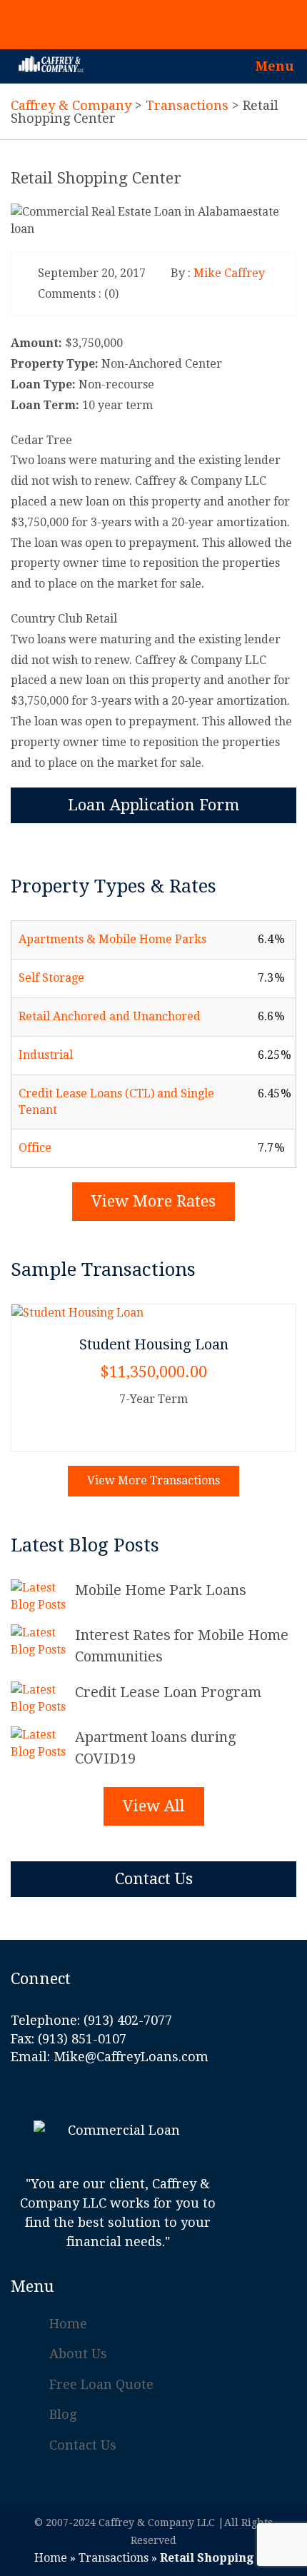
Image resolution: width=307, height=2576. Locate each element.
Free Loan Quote (101, 2384)
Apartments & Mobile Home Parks (112, 939)
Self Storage (51, 978)
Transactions (114, 2558)
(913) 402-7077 (161, 34)
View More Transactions (153, 1480)
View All (154, 1806)
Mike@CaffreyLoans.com (131, 2057)
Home (68, 2324)
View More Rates (153, 1201)
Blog (63, 2414)
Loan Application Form (153, 805)
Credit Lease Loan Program (168, 1692)
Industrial (46, 1055)
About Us (78, 2354)
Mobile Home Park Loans (161, 1590)
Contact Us (154, 1879)
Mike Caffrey (229, 273)
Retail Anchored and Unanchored (110, 1016)
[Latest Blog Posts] (43, 1596)
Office (35, 1148)
